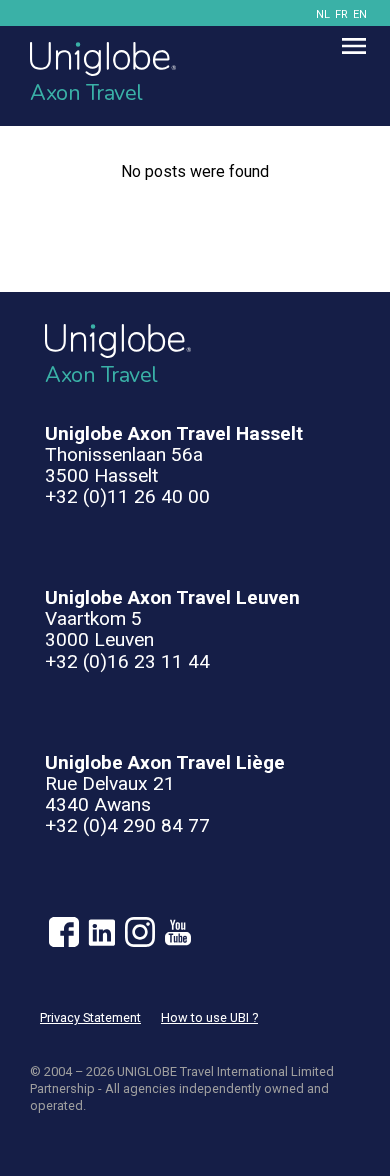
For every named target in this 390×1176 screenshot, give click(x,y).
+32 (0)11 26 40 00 (127, 496)
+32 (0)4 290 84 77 (127, 825)
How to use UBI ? (209, 1017)
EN (360, 14)
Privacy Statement (90, 1017)
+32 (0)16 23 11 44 (127, 661)
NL (323, 14)
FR (341, 14)
